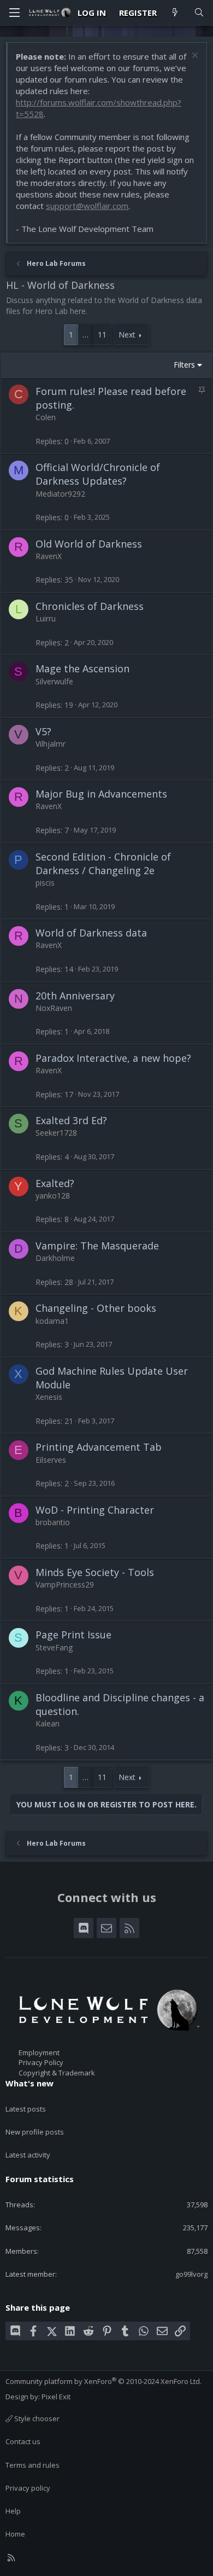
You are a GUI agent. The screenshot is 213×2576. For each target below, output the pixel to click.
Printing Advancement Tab (99, 1447)
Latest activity (28, 2155)
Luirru (46, 618)
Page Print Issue (73, 1635)
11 (102, 335)
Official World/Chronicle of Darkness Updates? (98, 474)
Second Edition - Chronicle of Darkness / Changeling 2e (103, 863)
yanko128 (53, 1196)
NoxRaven (54, 1008)
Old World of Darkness (89, 544)
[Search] (199, 13)
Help (13, 2511)
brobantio (53, 1522)
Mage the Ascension (82, 668)
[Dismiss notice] (194, 57)
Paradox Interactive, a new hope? (113, 1058)
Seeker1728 (56, 1133)
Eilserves (51, 1460)
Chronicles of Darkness (90, 606)
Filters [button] (184, 365)
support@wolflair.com (87, 206)
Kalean (48, 1723)
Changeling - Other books (96, 1308)
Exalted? (55, 1183)
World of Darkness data (91, 933)
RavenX (49, 556)
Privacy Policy (41, 2062)
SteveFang (54, 1647)
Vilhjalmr (51, 744)
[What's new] (175, 13)
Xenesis (49, 1397)
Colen (46, 417)
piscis (45, 883)
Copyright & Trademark (57, 2073)
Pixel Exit (56, 2397)
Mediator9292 (60, 494)
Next (127, 335)
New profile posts (35, 2132)
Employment (39, 2052)
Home (15, 2534)
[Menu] (14, 13)
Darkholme (55, 1258)
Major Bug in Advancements (101, 794)
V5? (43, 731)
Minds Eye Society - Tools (95, 1572)
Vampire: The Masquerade (97, 1246)
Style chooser (36, 2418)
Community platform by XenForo (103, 2381)
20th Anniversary (75, 996)
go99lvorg (191, 2274)
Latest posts (26, 2109)
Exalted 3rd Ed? (71, 1120)
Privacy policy (28, 2488)
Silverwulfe (54, 681)
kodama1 (52, 1321)
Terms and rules (32, 2465)
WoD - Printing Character (95, 1510)
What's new (29, 2083)
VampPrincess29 (65, 1584)
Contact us (23, 2441)
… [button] (85, 335)
